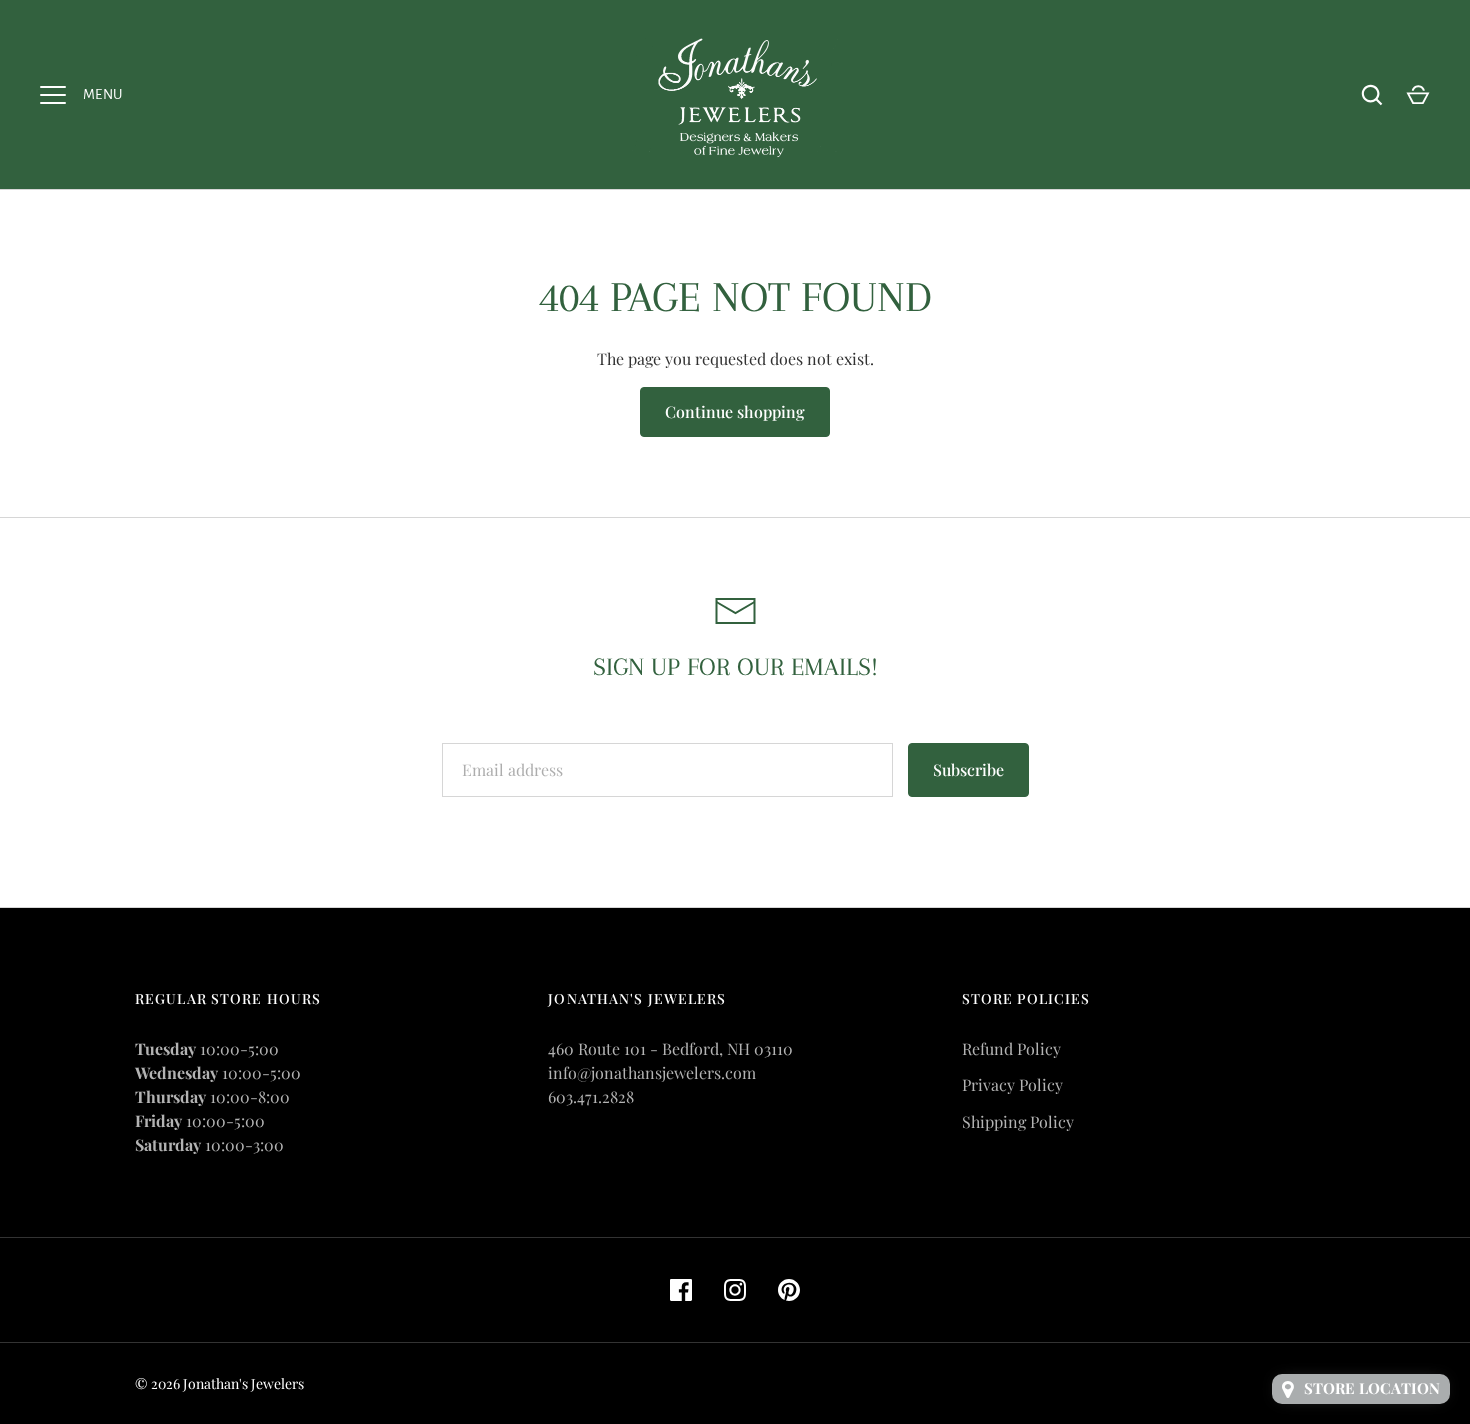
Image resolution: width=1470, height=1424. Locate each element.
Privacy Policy (1012, 1084)
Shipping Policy (1018, 1121)
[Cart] (1418, 95)
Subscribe (968, 769)
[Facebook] (681, 1290)
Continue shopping (735, 411)
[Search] (1372, 95)
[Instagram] (735, 1290)
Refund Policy (1011, 1048)
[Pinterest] (789, 1290)
